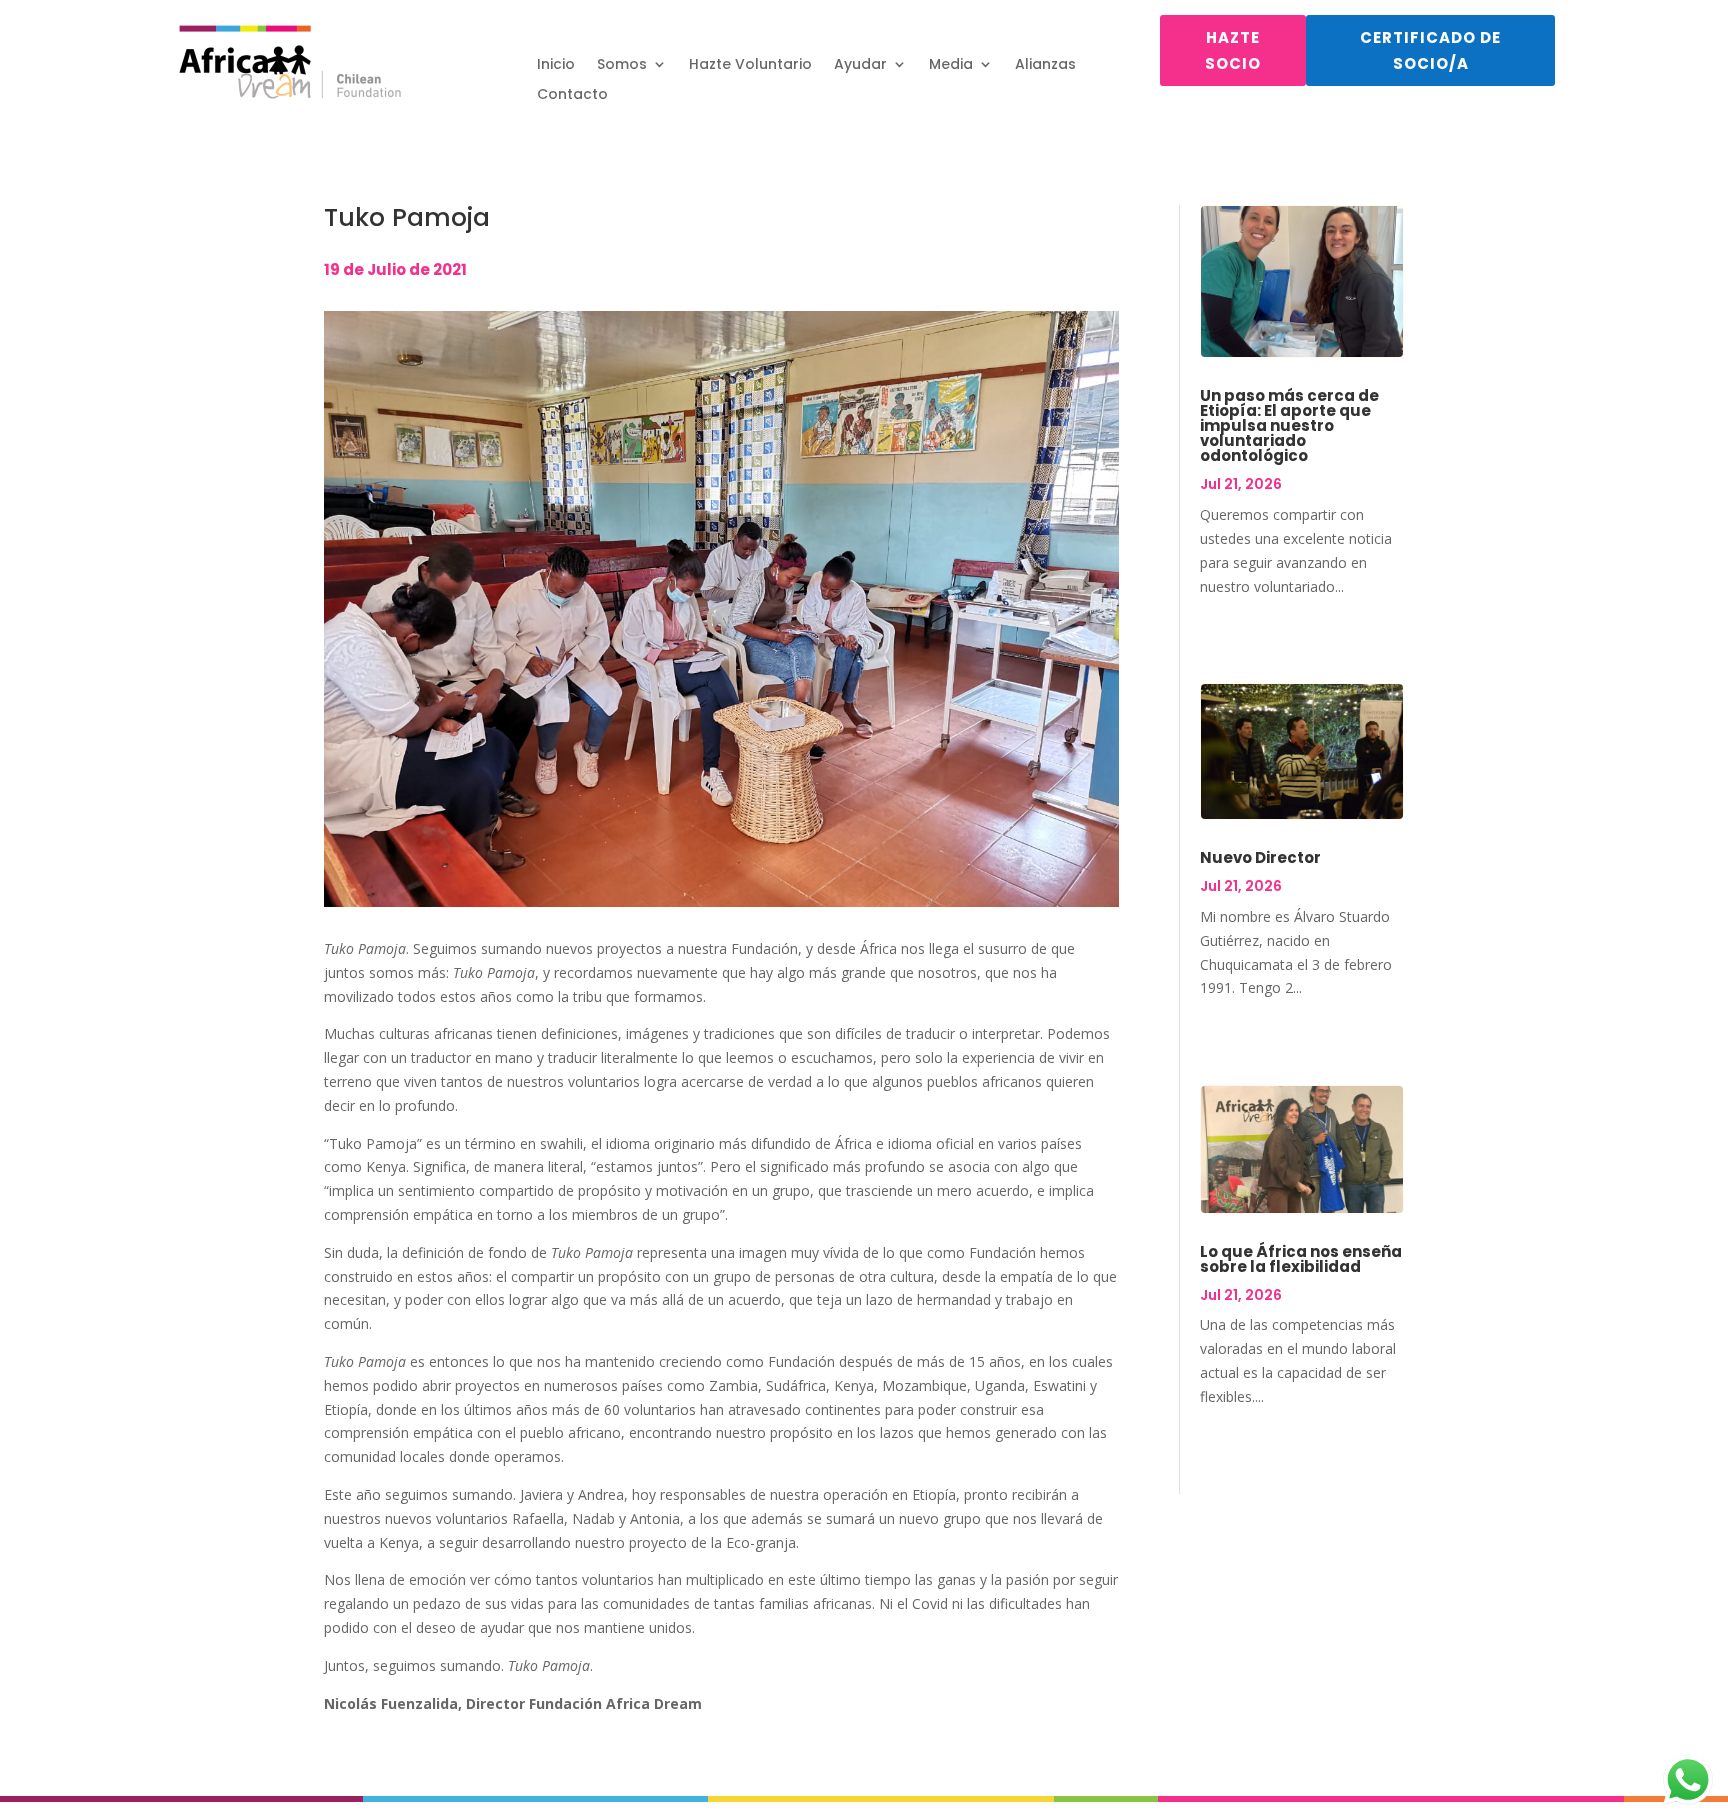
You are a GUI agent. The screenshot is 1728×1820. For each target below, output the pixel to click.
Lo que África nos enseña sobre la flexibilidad (1301, 1259)
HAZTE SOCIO (1233, 50)
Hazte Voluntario (750, 65)
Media (951, 65)
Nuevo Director (1260, 857)
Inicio (556, 65)
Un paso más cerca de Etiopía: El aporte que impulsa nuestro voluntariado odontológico (1289, 425)
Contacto (572, 95)
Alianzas (1045, 65)
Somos (622, 65)
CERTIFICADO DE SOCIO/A (1430, 50)
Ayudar (860, 65)
